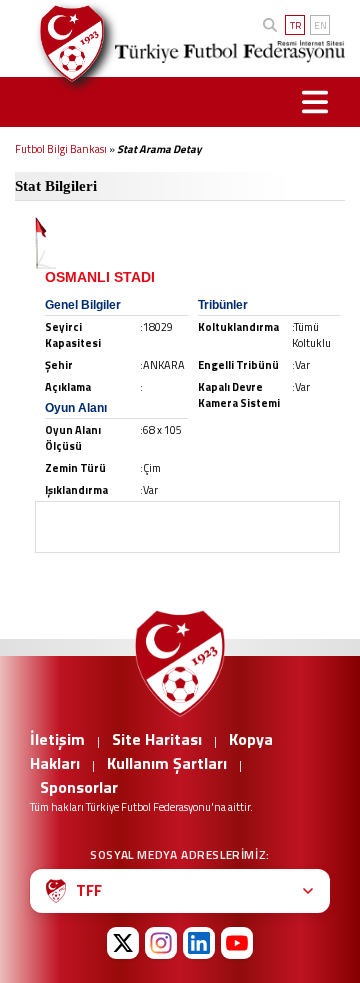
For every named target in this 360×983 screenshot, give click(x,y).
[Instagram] (161, 943)
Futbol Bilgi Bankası (61, 149)
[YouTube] (237, 943)
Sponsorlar (79, 787)
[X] (123, 943)
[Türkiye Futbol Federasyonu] (64, 43)
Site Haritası (157, 739)
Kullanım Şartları (167, 763)
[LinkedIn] (199, 943)
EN (320, 25)
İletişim (57, 739)
